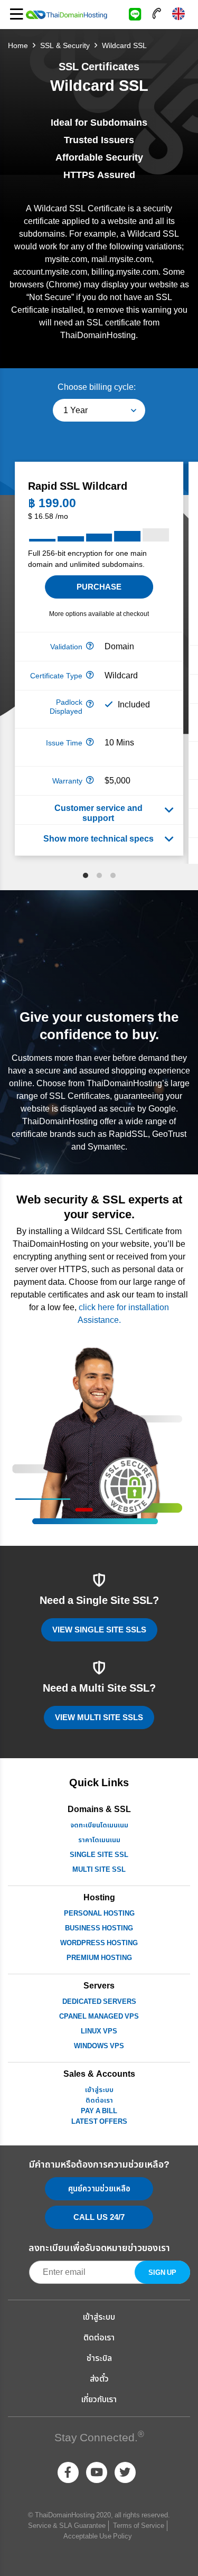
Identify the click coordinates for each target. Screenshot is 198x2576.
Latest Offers (99, 2122)
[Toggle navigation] (16, 15)
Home (18, 46)
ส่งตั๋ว (99, 2379)
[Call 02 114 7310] (157, 13)
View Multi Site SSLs (99, 1718)
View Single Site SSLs (99, 1630)
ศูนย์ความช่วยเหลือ (99, 2189)
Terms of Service (139, 2526)
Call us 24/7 (99, 2218)
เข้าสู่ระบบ (99, 2090)
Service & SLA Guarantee (67, 2526)
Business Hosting (99, 1928)
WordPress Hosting (99, 1943)
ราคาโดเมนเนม (99, 1840)
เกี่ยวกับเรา (99, 2400)
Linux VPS (99, 2031)
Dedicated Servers (99, 2002)
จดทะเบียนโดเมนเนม (99, 1825)
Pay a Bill (99, 2111)
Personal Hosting (99, 1914)
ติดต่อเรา (99, 2101)
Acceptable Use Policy (98, 2536)
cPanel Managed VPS (99, 2017)
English (178, 13)
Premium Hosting (99, 1958)
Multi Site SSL (99, 1870)
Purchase (99, 587)
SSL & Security (65, 46)
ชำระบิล (99, 2358)
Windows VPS (99, 2046)
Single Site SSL (99, 1855)
